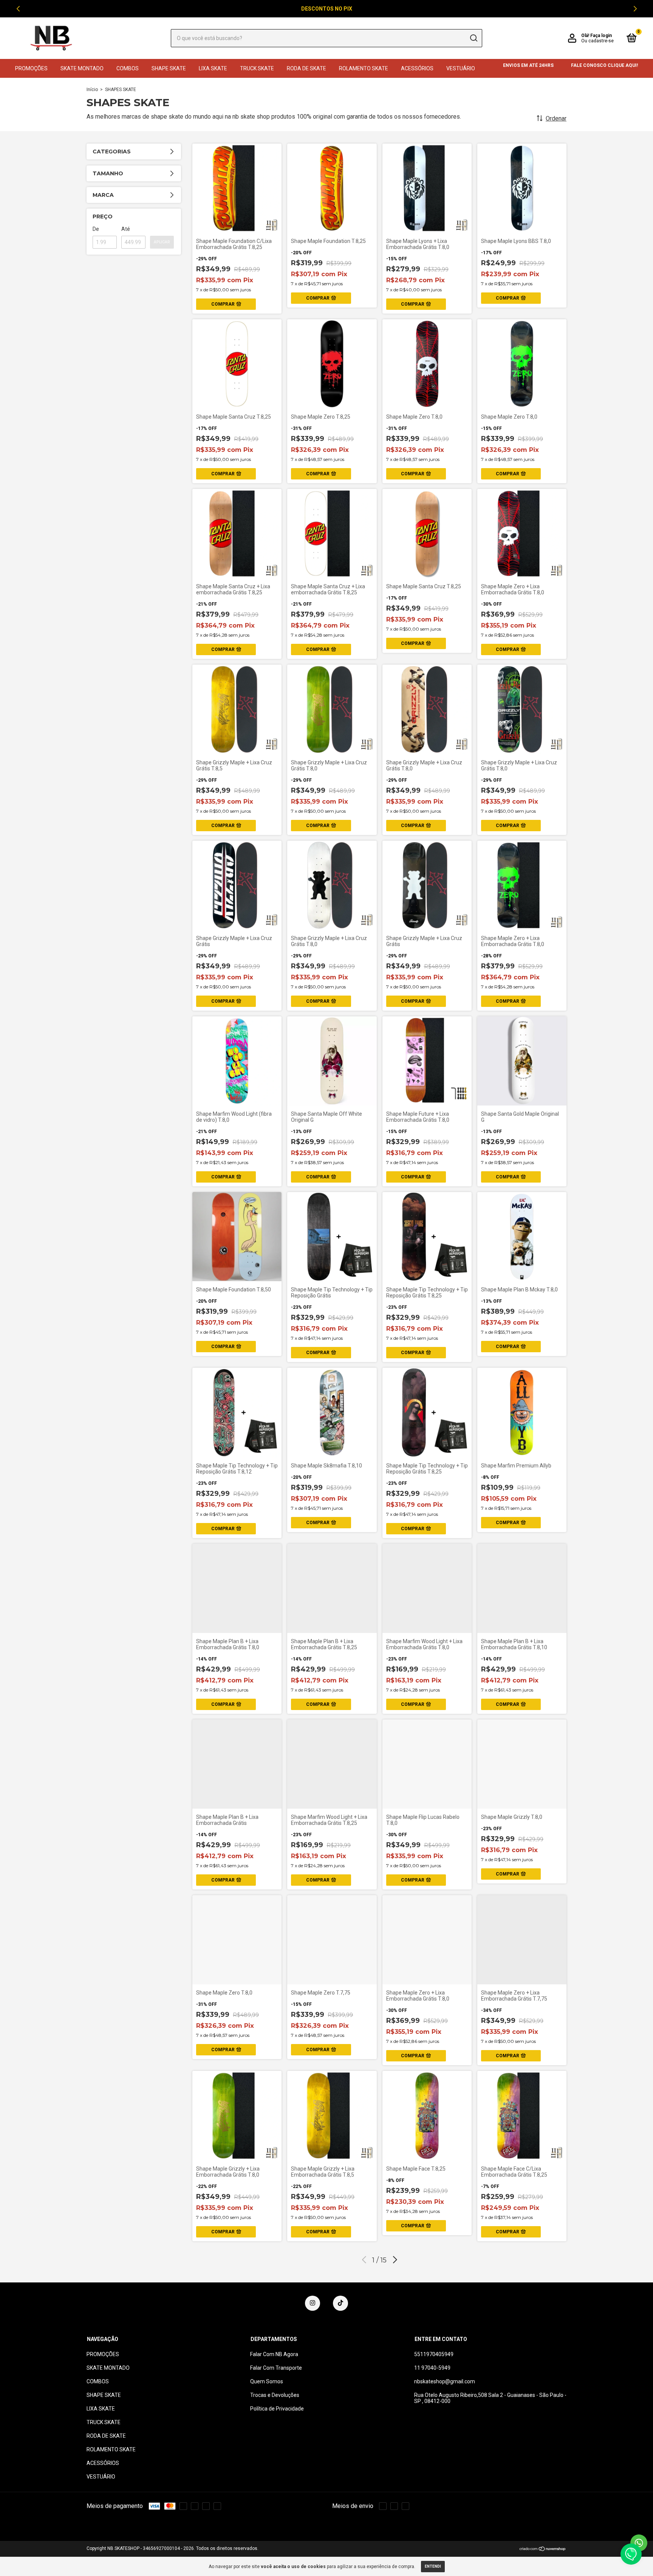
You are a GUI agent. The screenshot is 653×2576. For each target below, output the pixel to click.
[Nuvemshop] (543, 2549)
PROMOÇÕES (31, 68)
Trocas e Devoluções (275, 2395)
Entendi (433, 2566)
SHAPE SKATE (169, 68)
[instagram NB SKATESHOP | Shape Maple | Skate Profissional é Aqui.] (313, 2303)
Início (92, 90)
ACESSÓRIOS (417, 68)
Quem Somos (267, 2381)
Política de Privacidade (277, 2409)
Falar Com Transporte (276, 2368)
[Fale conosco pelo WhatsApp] (639, 2543)
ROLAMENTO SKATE (364, 68)
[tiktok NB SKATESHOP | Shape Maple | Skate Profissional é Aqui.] (340, 2303)
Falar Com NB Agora (274, 2354)
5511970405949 (434, 2354)
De (96, 229)
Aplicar (162, 242)
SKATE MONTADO (82, 68)
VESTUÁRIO (461, 68)
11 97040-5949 (432, 2368)
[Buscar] (473, 38)
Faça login (601, 36)
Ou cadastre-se (597, 41)
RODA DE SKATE (306, 68)
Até (126, 229)
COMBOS (128, 68)
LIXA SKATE (213, 68)
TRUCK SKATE (257, 68)
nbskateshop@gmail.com (445, 2381)
